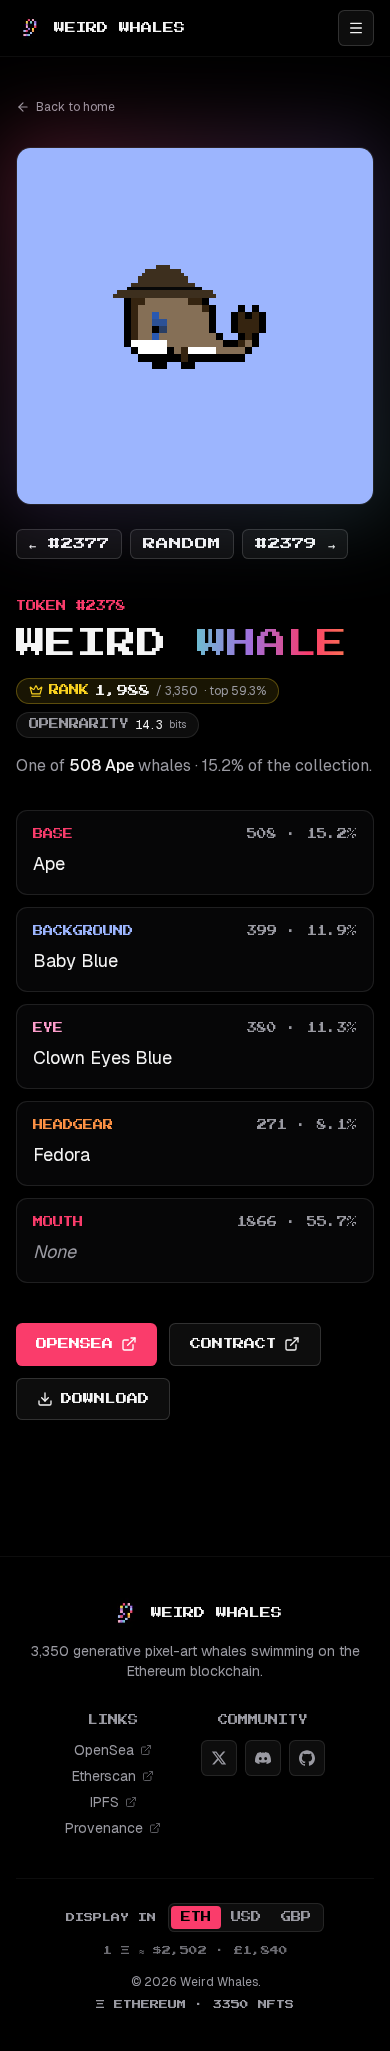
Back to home (75, 107)
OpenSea (74, 1343)
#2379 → (295, 544)
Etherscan (104, 1776)
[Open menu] (356, 28)
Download (105, 1398)
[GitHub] (307, 1758)
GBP (296, 1917)
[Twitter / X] (219, 1758)
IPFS (104, 1802)
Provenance (104, 1828)
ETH (196, 1917)
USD (246, 1917)
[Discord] (263, 1758)
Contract (233, 1343)
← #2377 (69, 544)
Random (182, 544)
